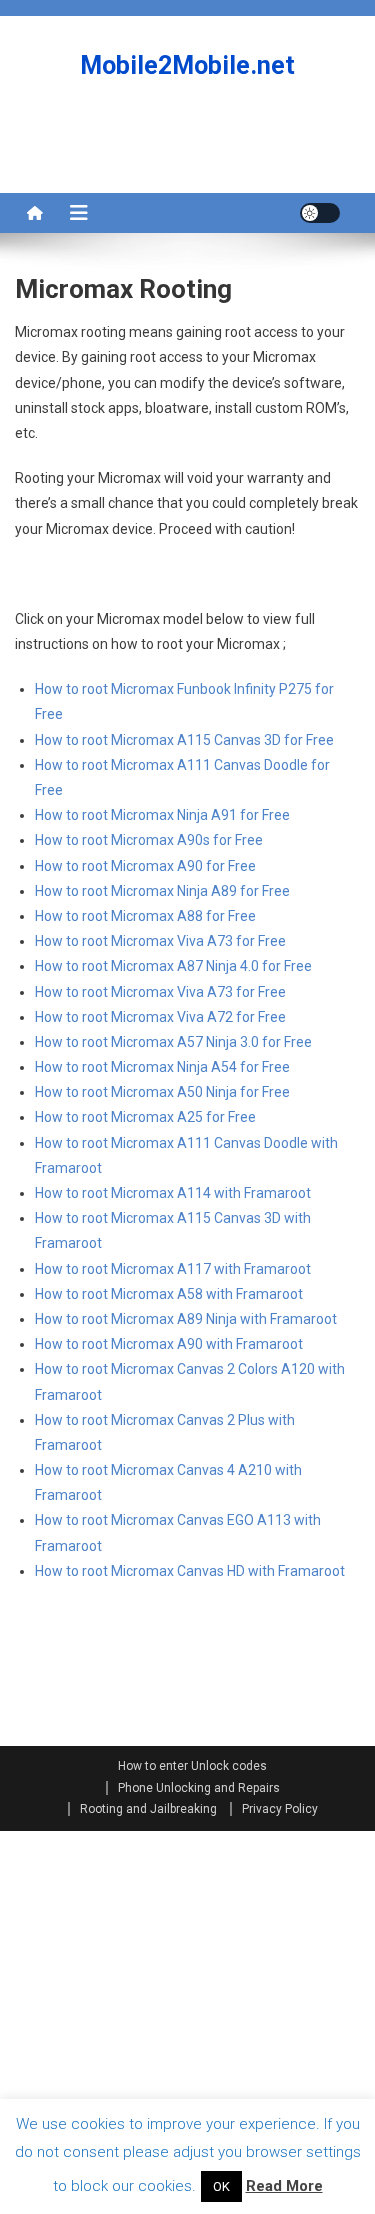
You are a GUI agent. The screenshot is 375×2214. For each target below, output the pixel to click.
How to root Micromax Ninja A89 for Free (162, 891)
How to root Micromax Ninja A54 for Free (162, 1067)
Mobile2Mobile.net (187, 65)
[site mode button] (320, 213)
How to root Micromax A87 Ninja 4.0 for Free (173, 966)
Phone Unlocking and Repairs (199, 1788)
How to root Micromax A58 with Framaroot (169, 1294)
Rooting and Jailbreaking (148, 1809)
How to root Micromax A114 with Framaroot (173, 1193)
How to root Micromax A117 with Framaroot (173, 1269)
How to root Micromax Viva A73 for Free (160, 941)
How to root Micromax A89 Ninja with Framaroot (186, 1319)
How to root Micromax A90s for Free (149, 840)
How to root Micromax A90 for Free (145, 866)
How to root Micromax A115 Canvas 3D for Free (184, 740)
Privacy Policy (280, 1809)
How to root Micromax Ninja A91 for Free (162, 815)
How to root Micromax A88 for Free (145, 916)
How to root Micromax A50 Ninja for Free (162, 1092)
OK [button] (221, 2186)
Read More (284, 2186)
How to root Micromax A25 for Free (145, 1117)
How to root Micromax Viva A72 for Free (160, 1017)
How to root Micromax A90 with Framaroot (169, 1344)
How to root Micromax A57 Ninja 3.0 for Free (173, 1042)
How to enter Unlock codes (192, 1766)
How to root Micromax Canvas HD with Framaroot (190, 1571)
